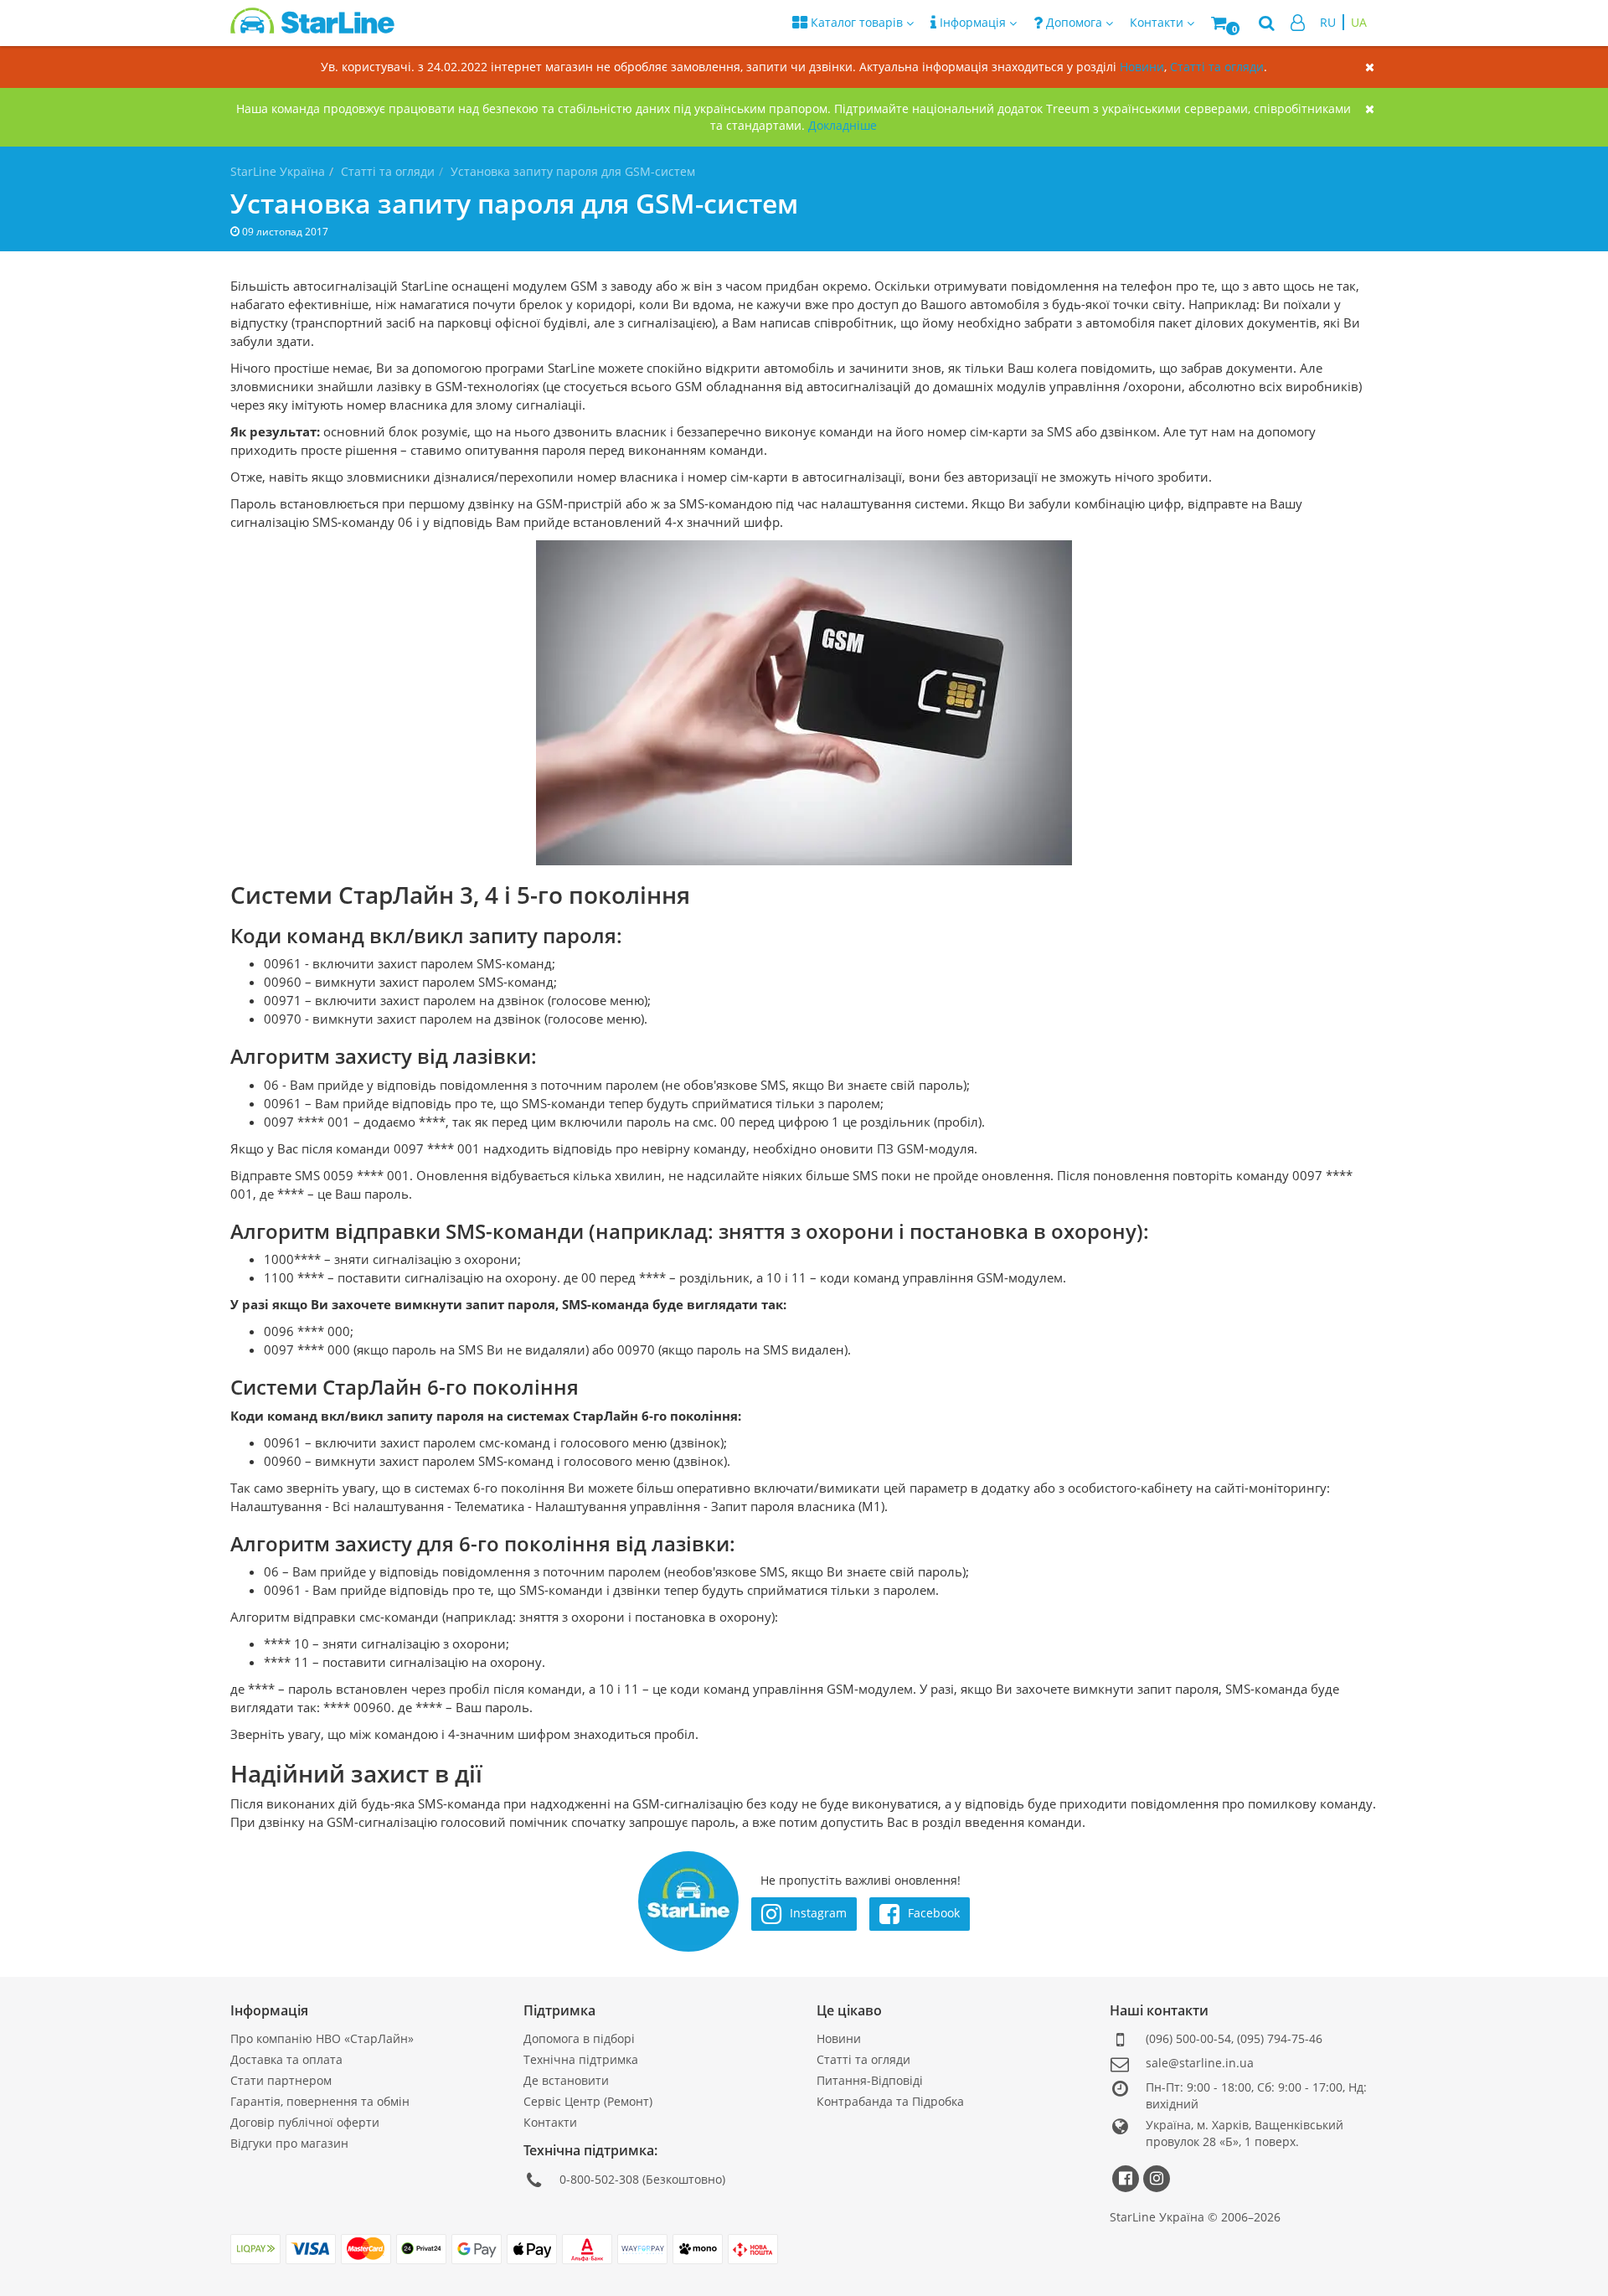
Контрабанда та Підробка (890, 2101)
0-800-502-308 (599, 2179)
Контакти (550, 2122)
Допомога (1074, 22)
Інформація (973, 22)
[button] (1227, 23)
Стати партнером (281, 2080)
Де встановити (566, 2080)
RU (1328, 22)
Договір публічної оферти (305, 2122)
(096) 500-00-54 (1188, 2038)
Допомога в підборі (579, 2038)
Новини (1142, 67)
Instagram (817, 1912)
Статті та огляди (1217, 67)
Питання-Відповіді (870, 2080)
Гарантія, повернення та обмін (320, 2101)
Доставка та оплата (286, 2059)
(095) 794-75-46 (1280, 2038)
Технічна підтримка (581, 2059)
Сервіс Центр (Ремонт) (588, 2101)
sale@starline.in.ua (1200, 2063)
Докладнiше (843, 125)
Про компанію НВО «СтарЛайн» (322, 2038)
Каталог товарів (857, 22)
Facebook (932, 1912)
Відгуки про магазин (289, 2143)
